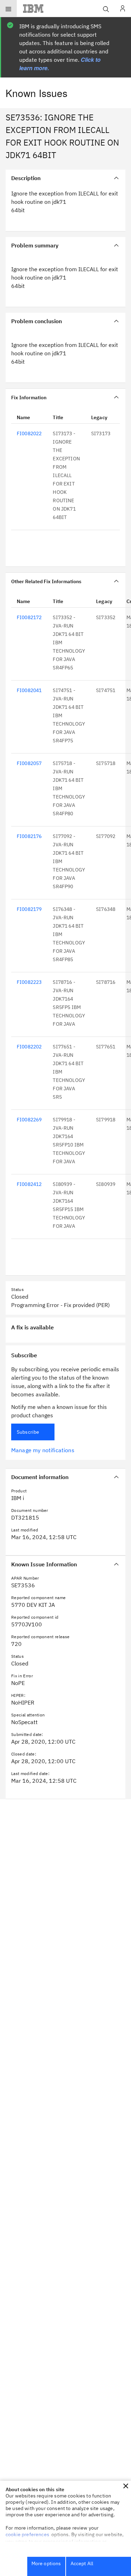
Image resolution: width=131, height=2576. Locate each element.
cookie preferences (27, 2534)
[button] (126, 2486)
